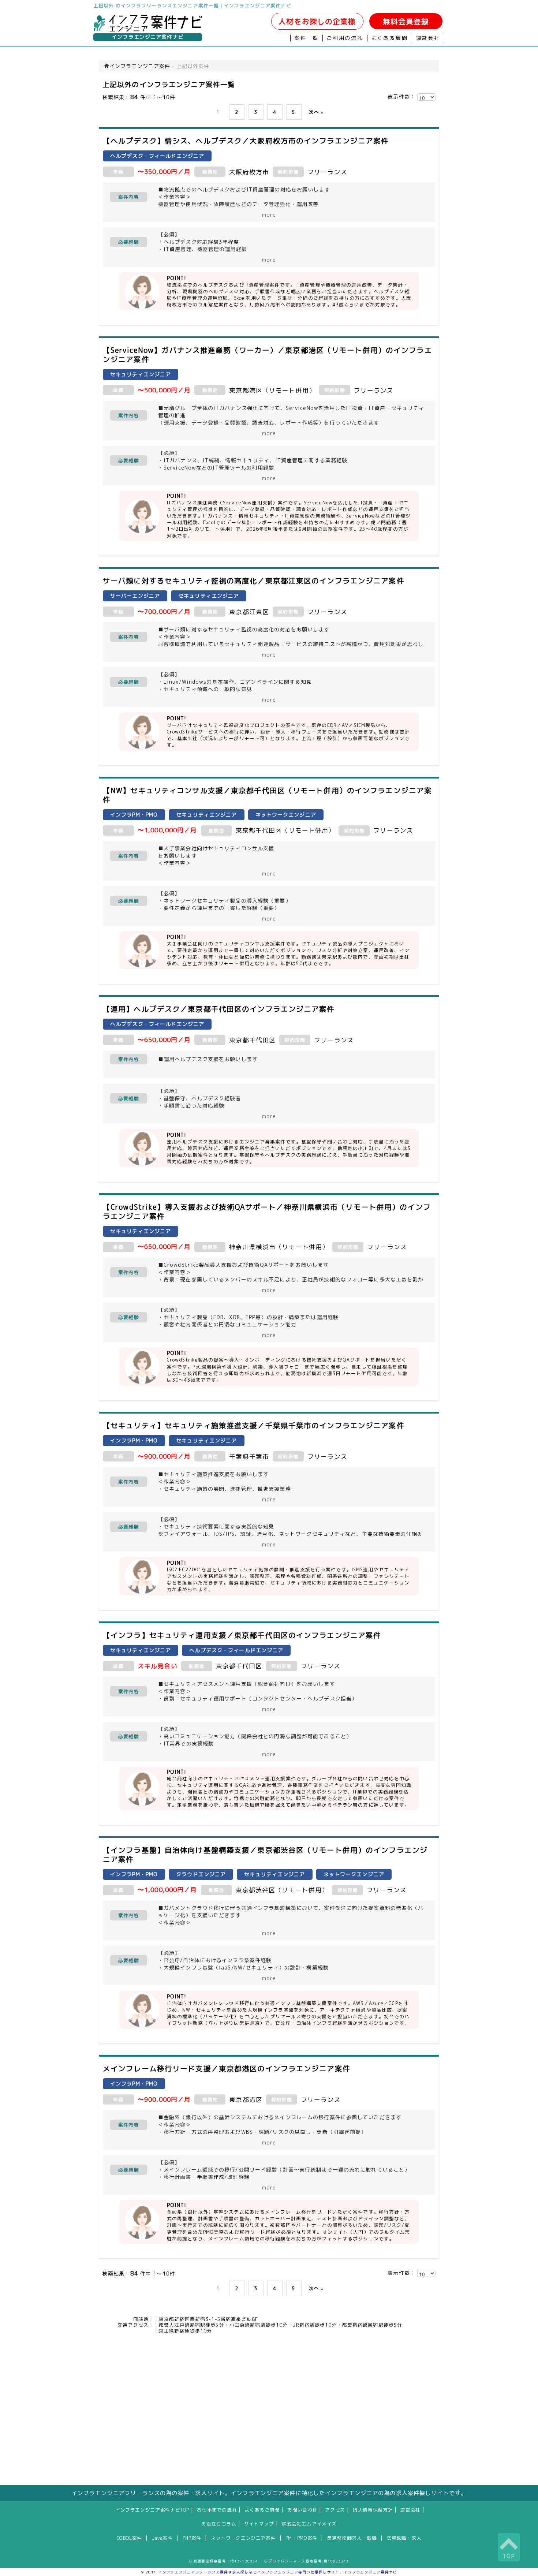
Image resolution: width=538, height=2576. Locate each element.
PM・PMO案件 (301, 2538)
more (269, 215)
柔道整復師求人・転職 (352, 2538)
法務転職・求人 (404, 2538)
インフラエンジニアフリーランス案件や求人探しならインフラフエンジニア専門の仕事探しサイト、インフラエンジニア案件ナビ (278, 2572)
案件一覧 (307, 38)
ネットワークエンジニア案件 (243, 2538)
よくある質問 (390, 38)
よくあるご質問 (262, 2510)
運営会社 (428, 38)
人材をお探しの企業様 (317, 21)
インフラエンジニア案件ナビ (148, 37)
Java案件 (162, 2538)
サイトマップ (259, 2524)
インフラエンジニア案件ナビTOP (152, 2510)
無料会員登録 (406, 21)
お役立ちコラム (219, 2524)
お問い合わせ (302, 2510)
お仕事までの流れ (217, 2510)
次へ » (316, 112)
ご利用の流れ (345, 38)
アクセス (335, 2510)
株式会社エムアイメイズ (309, 2524)
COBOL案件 (129, 2538)
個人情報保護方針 (373, 2510)
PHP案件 (192, 2538)
